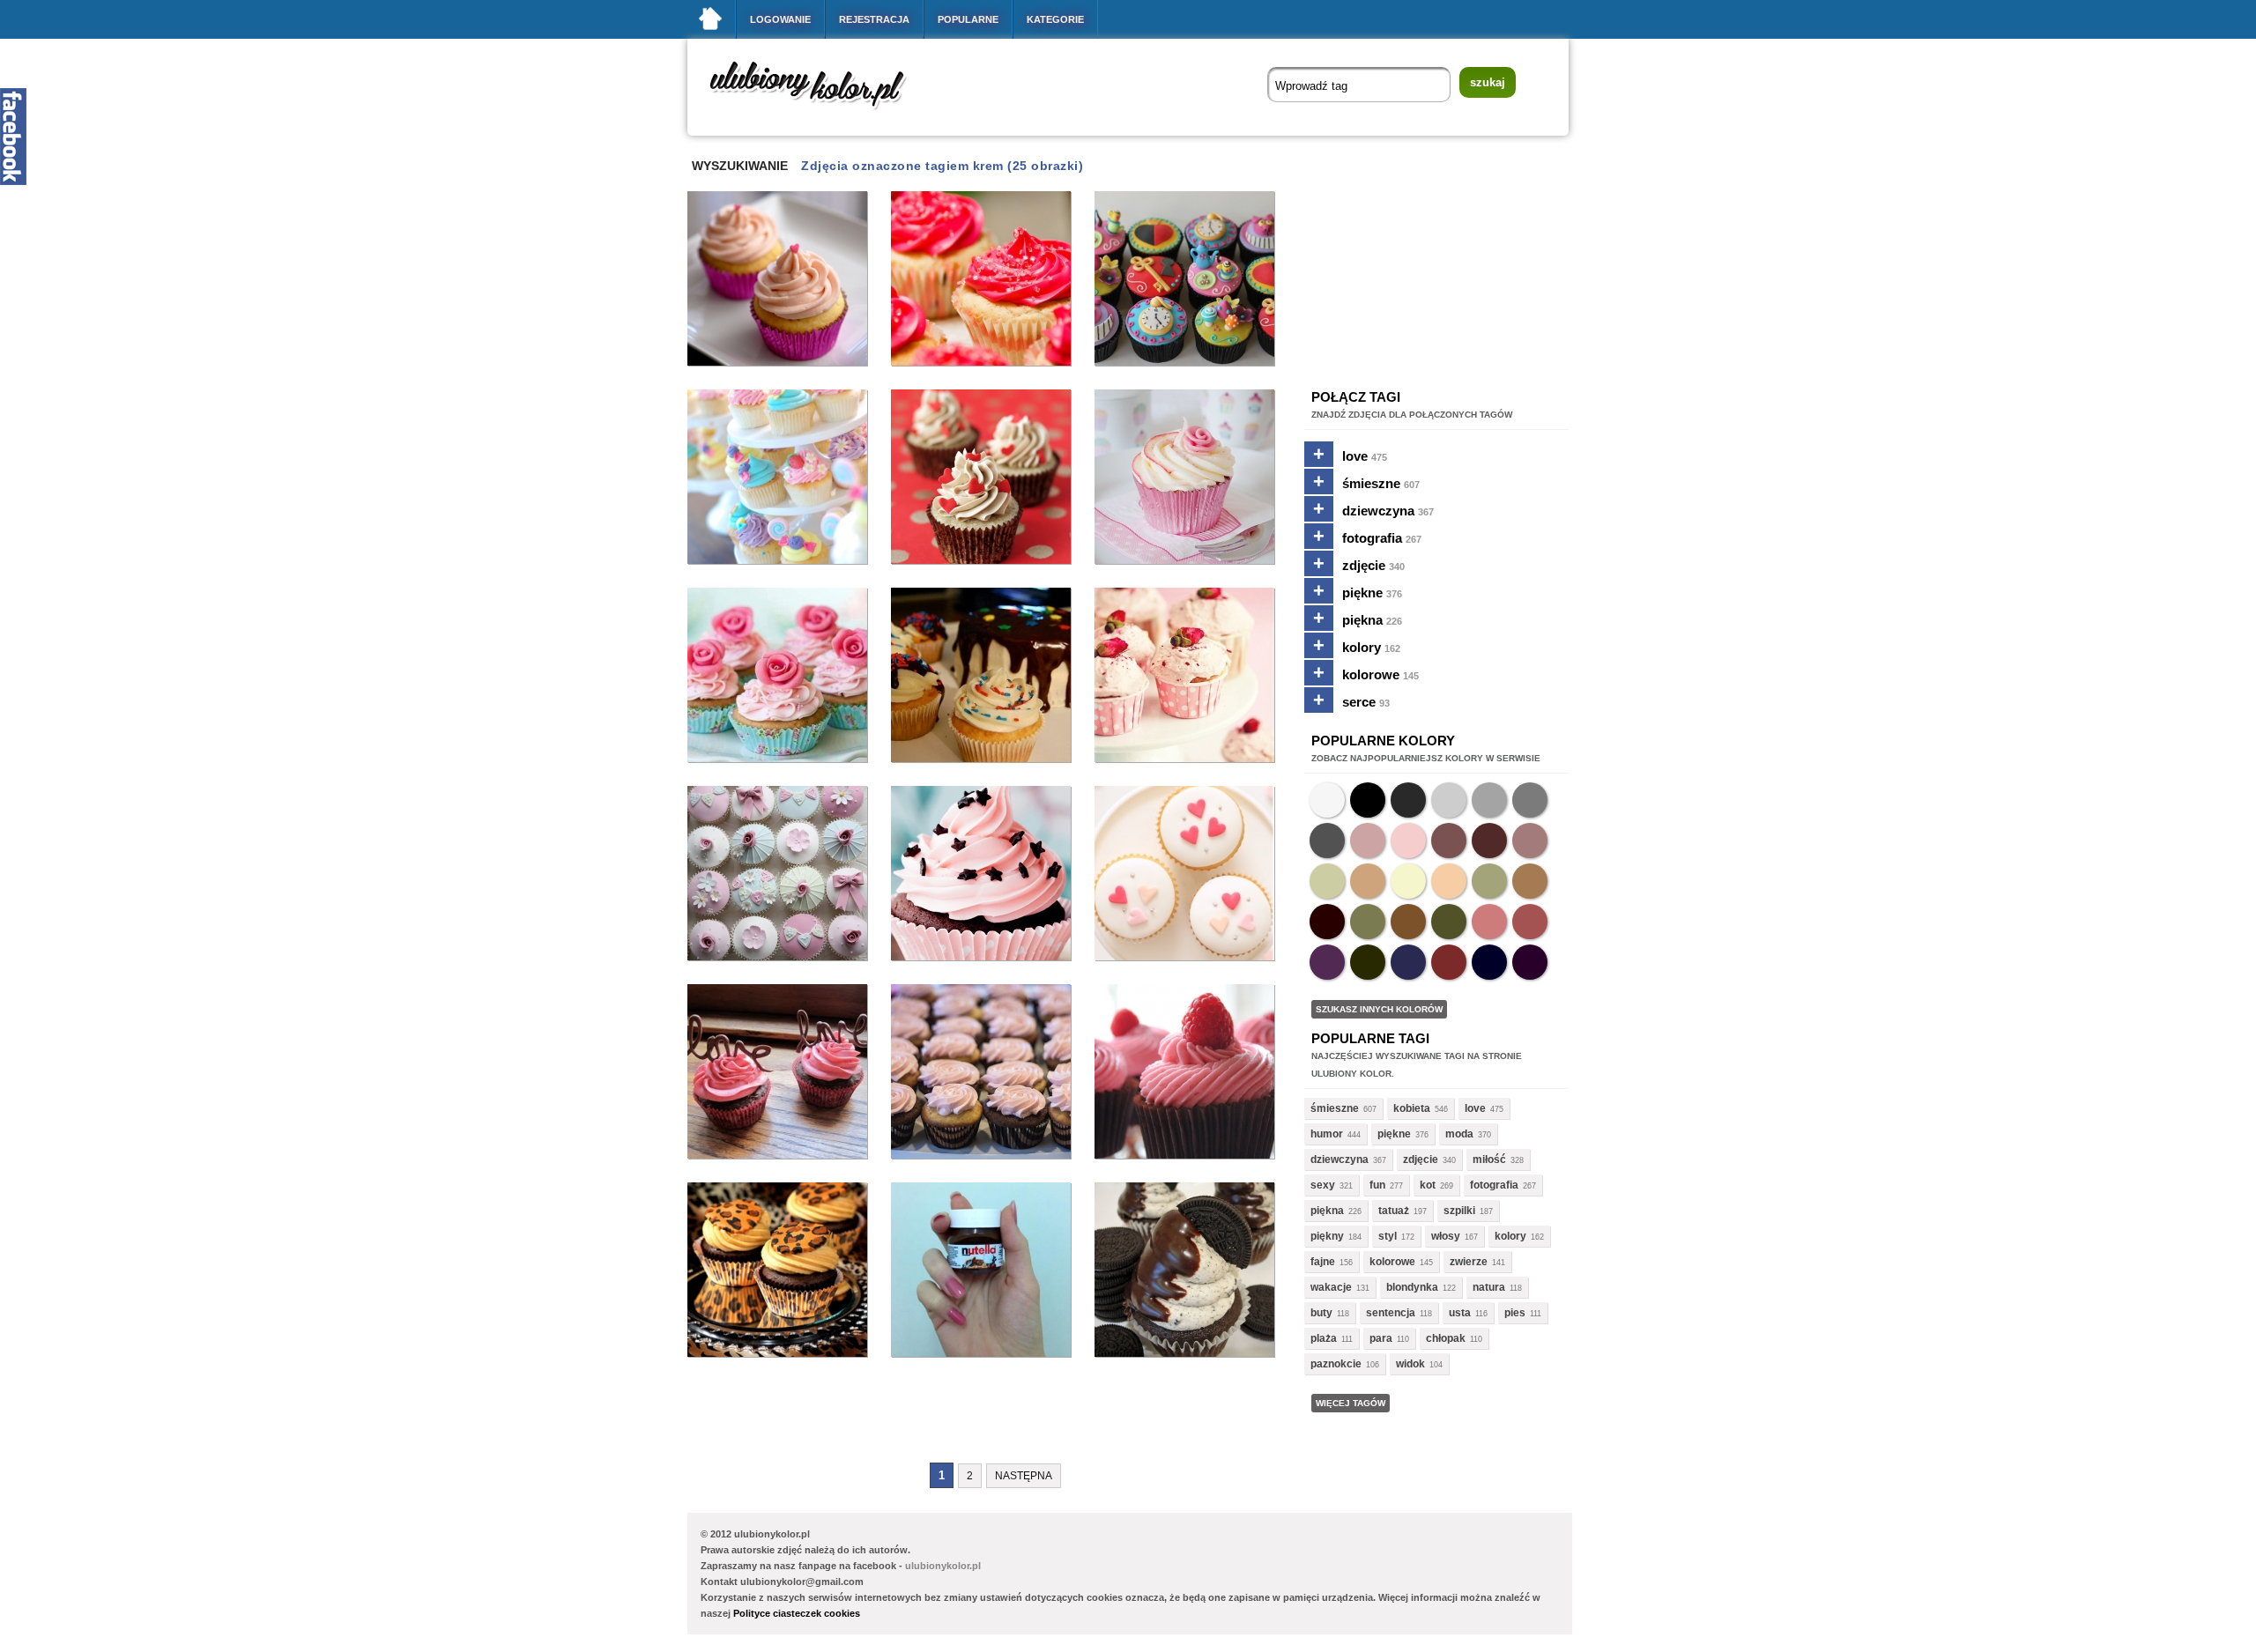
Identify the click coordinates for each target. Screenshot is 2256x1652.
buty (1321, 1313)
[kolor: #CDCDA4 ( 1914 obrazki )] (1327, 881)
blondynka (1412, 1287)
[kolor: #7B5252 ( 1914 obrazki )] (1449, 841)
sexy (1323, 1185)
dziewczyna (1388, 511)
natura (1489, 1287)
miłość (1489, 1159)
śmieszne (1381, 483)
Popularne (968, 19)
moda (1459, 1134)
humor (1327, 1134)
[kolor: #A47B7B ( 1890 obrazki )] (1530, 841)
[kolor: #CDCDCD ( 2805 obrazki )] (1449, 800)
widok (1410, 1364)
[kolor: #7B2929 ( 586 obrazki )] (1449, 962)
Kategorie (1055, 19)
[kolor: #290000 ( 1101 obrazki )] (1327, 922)
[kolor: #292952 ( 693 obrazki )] (1408, 962)
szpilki (1459, 1211)
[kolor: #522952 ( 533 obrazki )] (1327, 962)
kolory (1371, 647)
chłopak (1446, 1338)
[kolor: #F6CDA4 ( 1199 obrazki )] (1449, 881)
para (1381, 1338)
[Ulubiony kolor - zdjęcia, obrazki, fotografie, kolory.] (820, 113)
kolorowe (1380, 674)
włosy (1446, 1236)
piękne (1372, 593)
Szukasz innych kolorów (1379, 1009)
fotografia (1382, 538)
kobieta (1412, 1108)
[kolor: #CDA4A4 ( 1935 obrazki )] (1368, 841)
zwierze (1469, 1262)
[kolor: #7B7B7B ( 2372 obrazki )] (1530, 800)
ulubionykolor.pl (943, 1566)
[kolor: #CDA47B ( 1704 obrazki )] (1368, 881)
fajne (1323, 1262)
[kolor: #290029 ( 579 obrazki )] (1530, 962)
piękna (1372, 620)
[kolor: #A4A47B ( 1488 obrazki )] (1489, 881)
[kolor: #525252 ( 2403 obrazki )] (1327, 841)
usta (1460, 1313)
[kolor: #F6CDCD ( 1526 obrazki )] (1408, 841)
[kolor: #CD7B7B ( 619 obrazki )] (1489, 922)
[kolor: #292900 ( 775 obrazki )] (1368, 962)
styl (1388, 1236)
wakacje (1331, 1287)
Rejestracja (874, 19)
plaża (1324, 1338)
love (1365, 456)
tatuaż (1394, 1211)
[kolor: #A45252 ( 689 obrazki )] (1530, 922)
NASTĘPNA (1024, 1476)
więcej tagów (1351, 1403)
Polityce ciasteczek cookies (797, 1613)
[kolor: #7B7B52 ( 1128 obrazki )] (1368, 922)
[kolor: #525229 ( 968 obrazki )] (1449, 922)
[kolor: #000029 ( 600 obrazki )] (1489, 962)
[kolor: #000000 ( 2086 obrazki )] (1368, 800)
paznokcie (1336, 1364)
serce (1366, 702)
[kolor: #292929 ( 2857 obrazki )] (1408, 800)
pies (1515, 1313)
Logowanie (780, 19)
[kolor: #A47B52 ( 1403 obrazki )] (1530, 881)
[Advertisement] (1008, 1420)
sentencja (1391, 1313)
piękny (1327, 1236)
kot (1428, 1185)
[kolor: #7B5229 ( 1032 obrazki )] (1408, 922)
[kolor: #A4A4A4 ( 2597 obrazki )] (1489, 800)
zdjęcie (1373, 565)
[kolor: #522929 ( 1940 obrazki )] (1489, 841)
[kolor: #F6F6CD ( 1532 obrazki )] (1408, 881)
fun (1377, 1185)
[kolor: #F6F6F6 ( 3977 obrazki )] (1327, 800)
